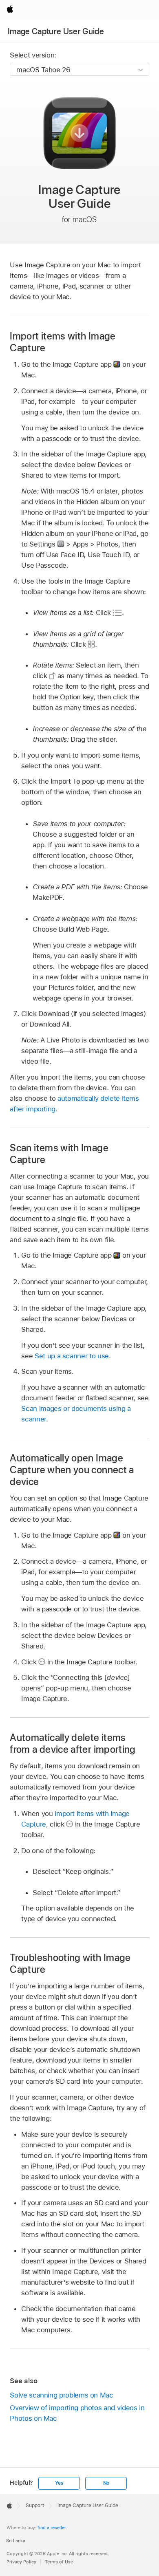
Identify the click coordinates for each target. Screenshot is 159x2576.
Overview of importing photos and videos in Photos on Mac (77, 2413)
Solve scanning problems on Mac (61, 2395)
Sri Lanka (16, 2541)
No (106, 2483)
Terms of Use (59, 2562)
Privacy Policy (21, 2562)
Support (35, 2505)
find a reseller (52, 2528)
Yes (59, 2483)
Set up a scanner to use (72, 1356)
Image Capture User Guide (56, 31)
